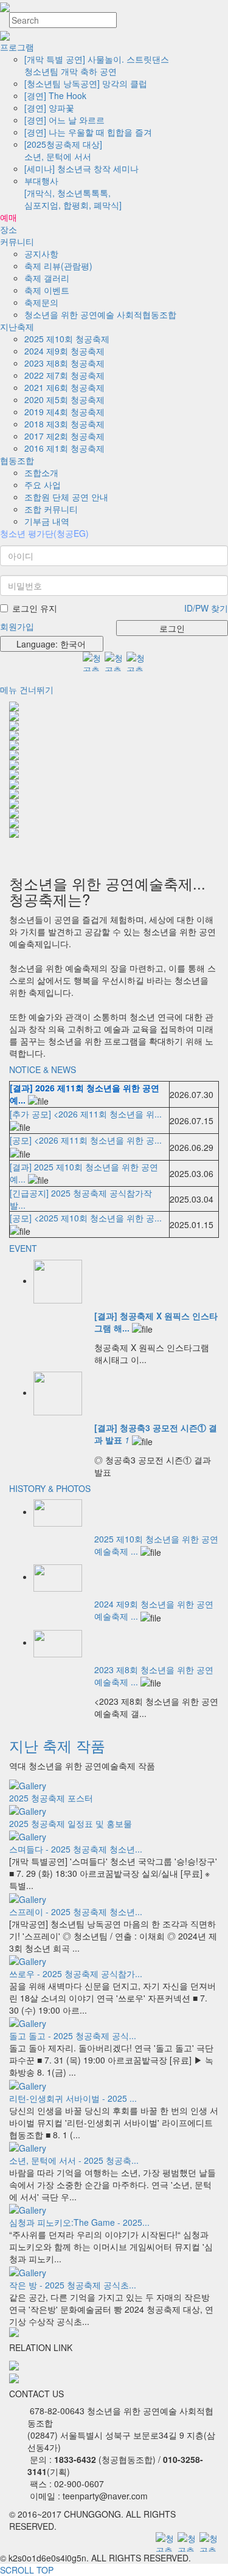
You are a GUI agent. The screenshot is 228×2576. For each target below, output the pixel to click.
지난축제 (17, 326)
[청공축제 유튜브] (92, 661)
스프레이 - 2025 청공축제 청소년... (76, 1911)
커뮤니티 (17, 241)
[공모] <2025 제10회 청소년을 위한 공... (86, 1218)
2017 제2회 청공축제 (64, 436)
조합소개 (41, 472)
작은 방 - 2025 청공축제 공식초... (73, 2285)
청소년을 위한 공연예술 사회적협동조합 (100, 314)
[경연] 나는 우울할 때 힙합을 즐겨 (88, 132)
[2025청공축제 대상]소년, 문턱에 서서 (63, 150)
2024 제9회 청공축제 (64, 351)
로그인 (172, 628)
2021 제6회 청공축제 (64, 387)
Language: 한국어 (49, 644)
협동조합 (17, 460)
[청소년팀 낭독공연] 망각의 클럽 (86, 83)
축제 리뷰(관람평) (58, 266)
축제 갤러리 (47, 278)
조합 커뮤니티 (51, 509)
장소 (9, 229)
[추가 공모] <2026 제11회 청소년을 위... (86, 1114)
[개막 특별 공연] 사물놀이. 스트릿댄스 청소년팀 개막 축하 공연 (97, 65)
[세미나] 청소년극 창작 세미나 (81, 168)
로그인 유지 (35, 608)
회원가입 (17, 626)
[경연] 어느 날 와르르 (64, 120)
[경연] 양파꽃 (49, 108)
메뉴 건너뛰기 (27, 689)
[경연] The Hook (55, 95)
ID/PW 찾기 (206, 608)
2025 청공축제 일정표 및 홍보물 (71, 1823)
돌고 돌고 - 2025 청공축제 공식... (73, 2036)
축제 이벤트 (47, 290)
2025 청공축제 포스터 (51, 1798)
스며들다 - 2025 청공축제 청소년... (76, 1849)
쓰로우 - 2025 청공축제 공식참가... (76, 1973)
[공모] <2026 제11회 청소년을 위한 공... (86, 1140)
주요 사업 (43, 485)
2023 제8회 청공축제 (64, 363)
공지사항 (41, 254)
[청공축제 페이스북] (136, 661)
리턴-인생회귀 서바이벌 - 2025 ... (73, 2098)
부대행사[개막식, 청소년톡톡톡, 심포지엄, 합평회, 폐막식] (73, 193)
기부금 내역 (47, 521)
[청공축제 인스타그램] (114, 661)
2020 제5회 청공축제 (64, 399)
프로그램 (17, 47)
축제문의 (41, 302)
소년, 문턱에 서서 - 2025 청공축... (74, 2160)
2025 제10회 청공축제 (67, 339)
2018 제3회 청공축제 (64, 424)
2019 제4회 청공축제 (64, 412)
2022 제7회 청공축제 (64, 375)
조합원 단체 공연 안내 (66, 497)
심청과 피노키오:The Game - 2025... (79, 2222)
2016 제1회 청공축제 (64, 448)
